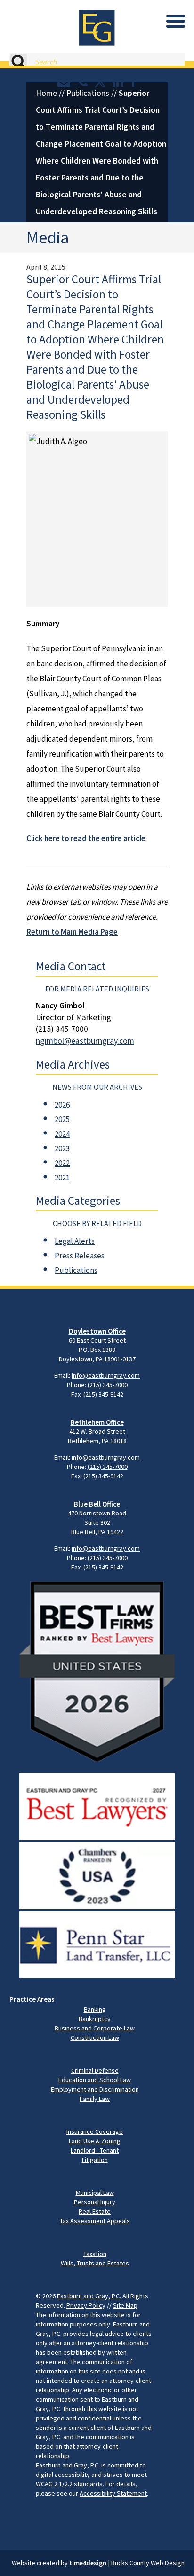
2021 (62, 1178)
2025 (62, 1119)
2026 (62, 1105)
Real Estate (95, 2211)
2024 (62, 1134)
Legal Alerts (75, 1241)
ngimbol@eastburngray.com (85, 1041)
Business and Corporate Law (95, 2028)
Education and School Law (95, 2080)
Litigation (95, 2160)
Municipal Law (95, 2193)
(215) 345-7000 (108, 1385)
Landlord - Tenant (95, 2150)
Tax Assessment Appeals (95, 2221)
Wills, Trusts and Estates (95, 2263)
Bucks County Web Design (148, 2563)
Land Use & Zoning (95, 2141)
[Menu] (176, 21)
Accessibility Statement (113, 2493)
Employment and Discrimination (95, 2089)
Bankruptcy (95, 2019)
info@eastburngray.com (106, 1375)
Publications (88, 93)
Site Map (125, 2305)
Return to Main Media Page (72, 932)
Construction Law (95, 2037)
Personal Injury (95, 2202)
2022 (62, 1163)
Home (46, 93)
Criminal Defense (95, 2070)
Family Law (95, 2099)
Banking (95, 2009)
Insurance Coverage (95, 2131)
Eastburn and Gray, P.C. (89, 2296)
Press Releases (80, 1256)
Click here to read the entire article (86, 838)
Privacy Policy (86, 2305)
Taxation (95, 2254)
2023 (62, 1148)
